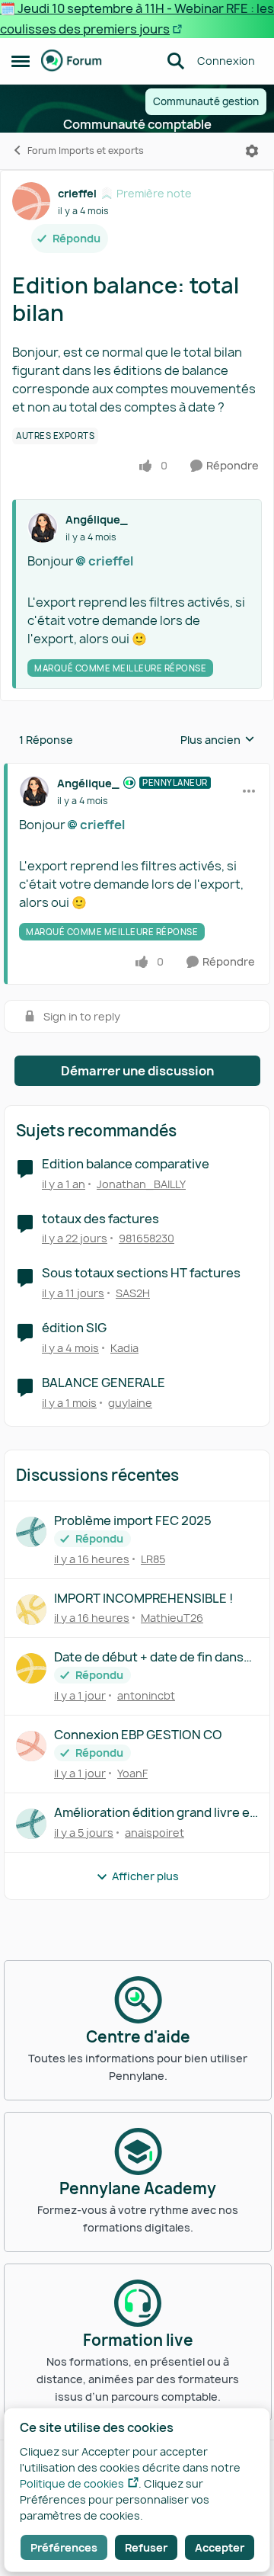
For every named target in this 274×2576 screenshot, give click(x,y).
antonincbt (146, 1695)
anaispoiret (155, 1833)
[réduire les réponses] (137, 771)
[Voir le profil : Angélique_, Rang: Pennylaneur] (34, 791)
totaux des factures (100, 1219)
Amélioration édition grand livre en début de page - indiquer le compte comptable (156, 1813)
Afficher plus (145, 1876)
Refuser (146, 2547)
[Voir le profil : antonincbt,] (31, 1668)
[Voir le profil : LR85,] (31, 1532)
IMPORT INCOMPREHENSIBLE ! (143, 1599)
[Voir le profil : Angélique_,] (43, 527)
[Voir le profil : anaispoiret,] (31, 1824)
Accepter (220, 2547)
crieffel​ (111, 561)
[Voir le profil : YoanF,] (31, 1746)
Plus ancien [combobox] (218, 740)
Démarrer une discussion (137, 1071)
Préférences (64, 2547)
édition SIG (74, 1328)
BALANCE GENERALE (104, 1383)
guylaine (130, 1403)
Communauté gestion (206, 101)
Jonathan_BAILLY (141, 1184)
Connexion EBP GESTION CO (138, 1735)
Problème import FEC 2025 (133, 1521)
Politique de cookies (72, 2483)
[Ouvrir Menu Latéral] (21, 61)
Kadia (124, 1348)
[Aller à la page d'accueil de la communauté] (72, 61)
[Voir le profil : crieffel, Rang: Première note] (31, 201)
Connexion (226, 61)
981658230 (147, 1238)
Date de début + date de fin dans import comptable (149, 1657)
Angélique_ (97, 519)
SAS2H (133, 1293)
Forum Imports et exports (86, 151)
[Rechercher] (176, 61)
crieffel (77, 193)
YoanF (132, 1773)
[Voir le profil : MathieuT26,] (31, 1610)
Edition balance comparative (126, 1164)
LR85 (153, 1559)
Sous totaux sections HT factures (141, 1273)
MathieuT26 (172, 1618)
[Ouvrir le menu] (252, 151)
